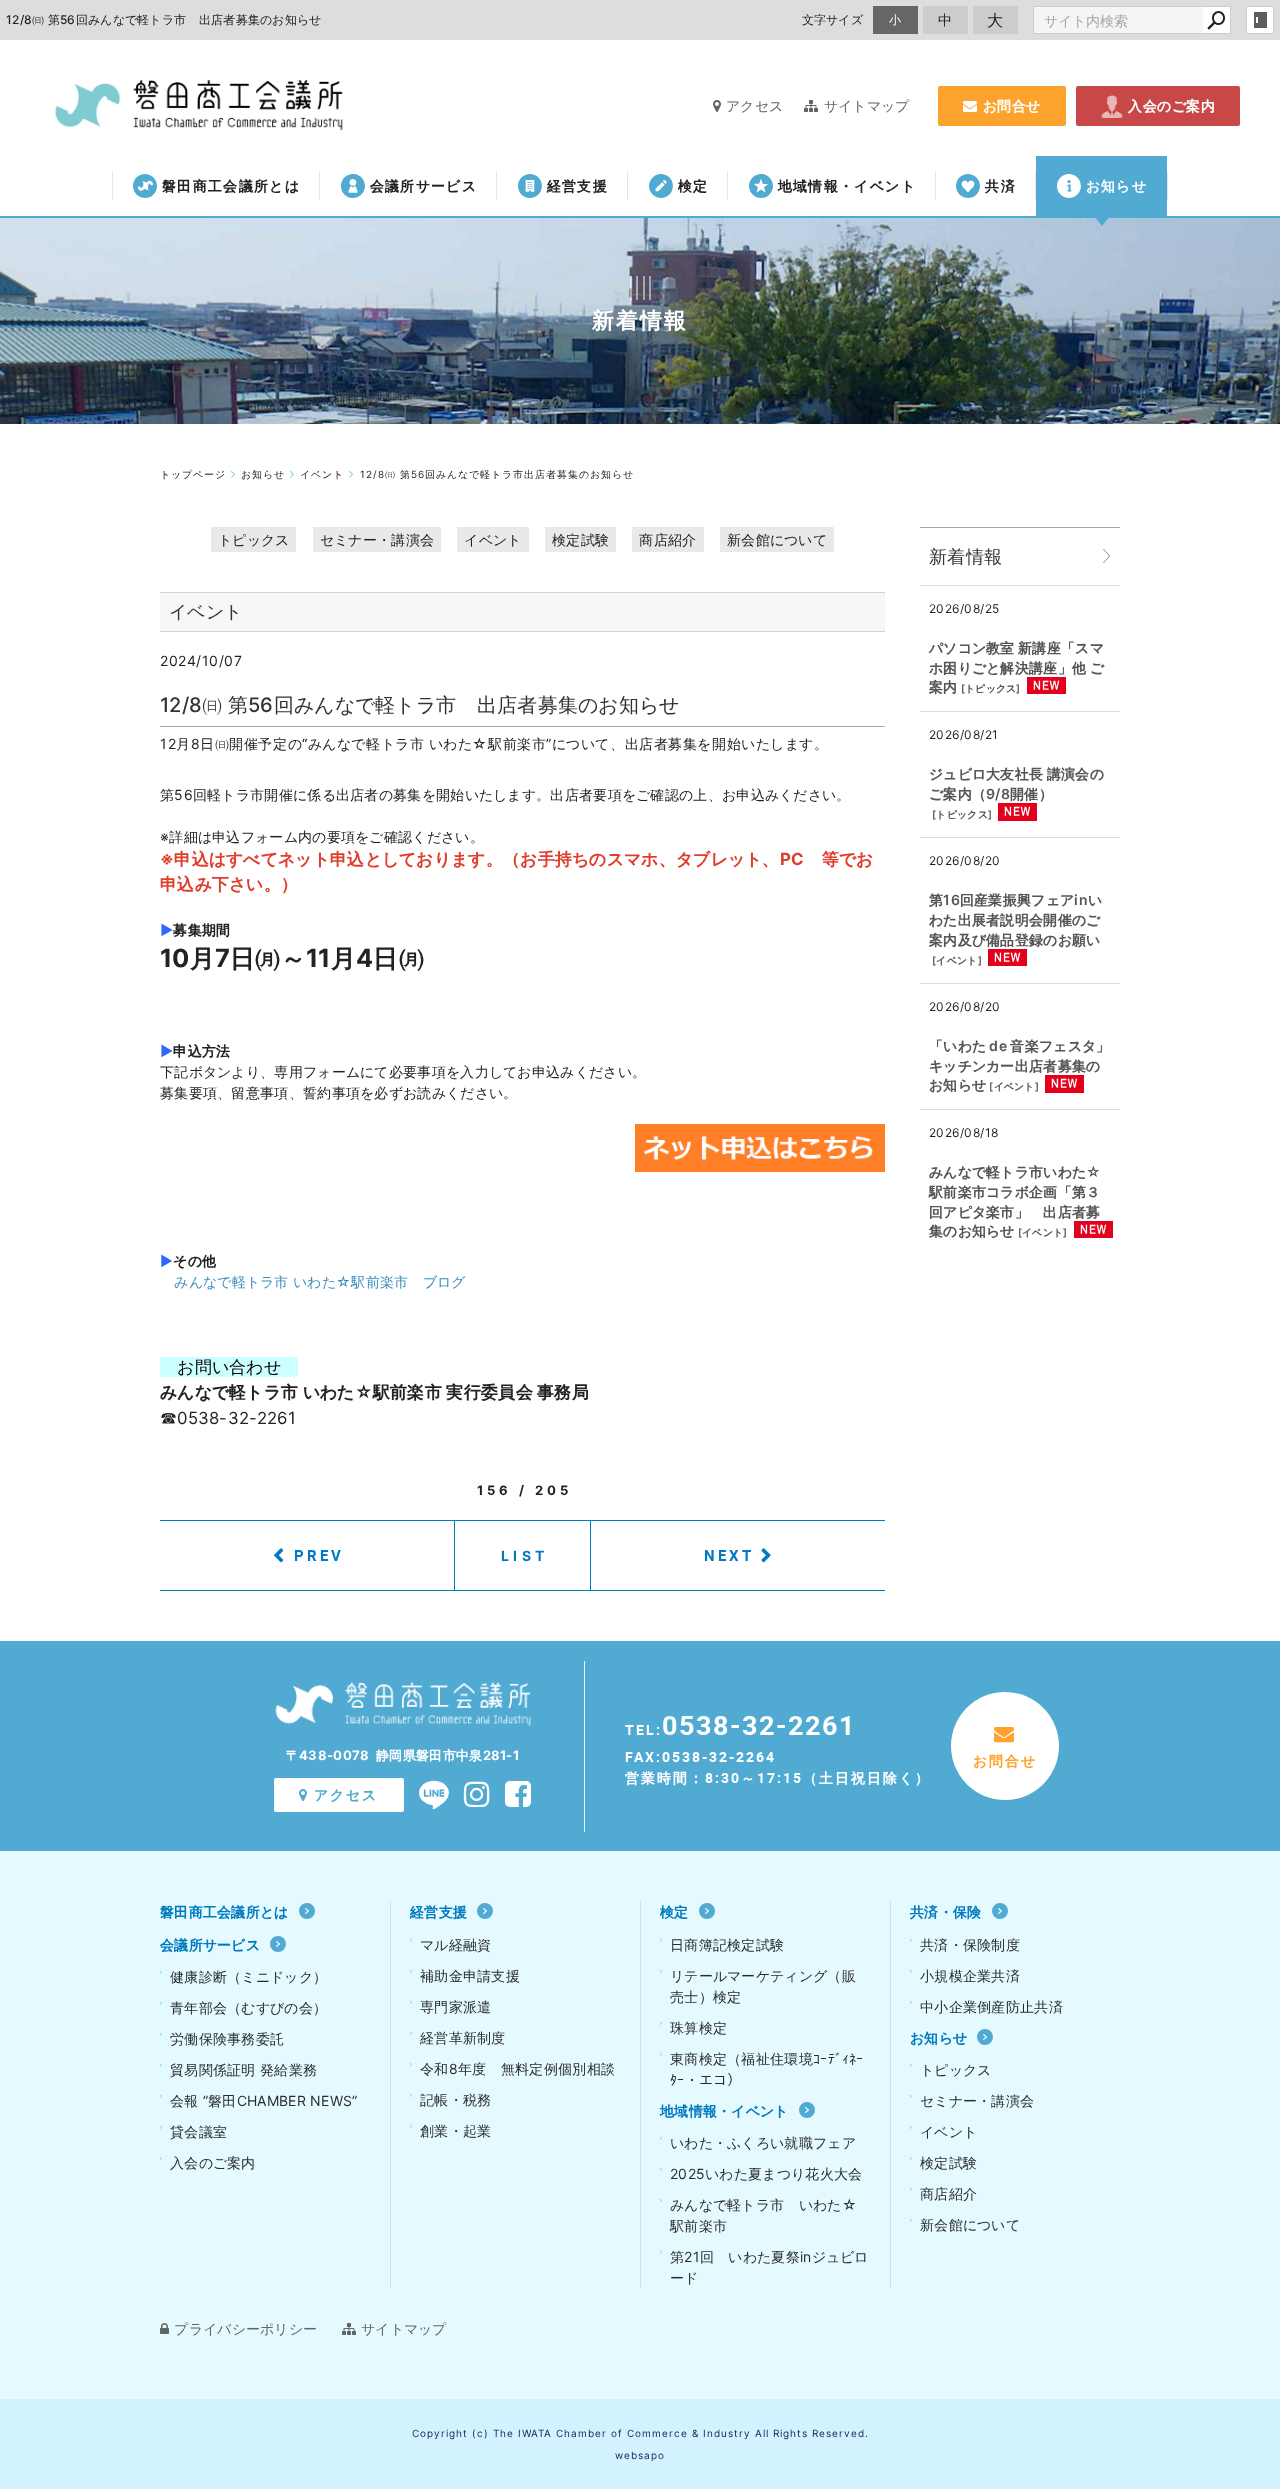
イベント (492, 539)
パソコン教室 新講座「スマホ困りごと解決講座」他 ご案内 (1016, 667)
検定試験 (580, 539)
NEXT (729, 1555)
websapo (640, 2455)
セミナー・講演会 (377, 539)
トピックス (254, 539)
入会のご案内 (1171, 105)
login (1260, 20)
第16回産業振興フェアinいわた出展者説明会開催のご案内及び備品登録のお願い (1015, 919)
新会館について (777, 539)
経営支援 (577, 186)
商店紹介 (667, 539)
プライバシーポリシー (245, 2328)
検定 (693, 186)
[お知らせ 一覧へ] (1107, 556)
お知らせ (1116, 186)
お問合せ (1012, 105)
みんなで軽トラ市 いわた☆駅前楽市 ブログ (319, 1281)
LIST (524, 1555)
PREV (319, 1555)
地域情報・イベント (847, 186)
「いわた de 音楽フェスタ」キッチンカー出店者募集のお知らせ (1020, 1065)
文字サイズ (833, 19)
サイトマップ (866, 105)
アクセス (754, 105)
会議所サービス (423, 186)
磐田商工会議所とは (231, 186)
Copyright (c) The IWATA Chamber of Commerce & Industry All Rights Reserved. (640, 2433)
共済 (1000, 186)
